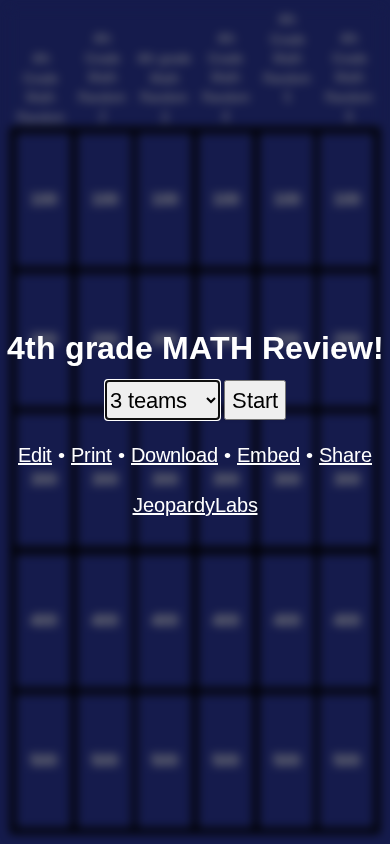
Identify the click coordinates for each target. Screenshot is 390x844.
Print (91, 455)
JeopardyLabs (195, 505)
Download (174, 455)
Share (345, 455)
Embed (268, 455)
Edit (35, 455)
